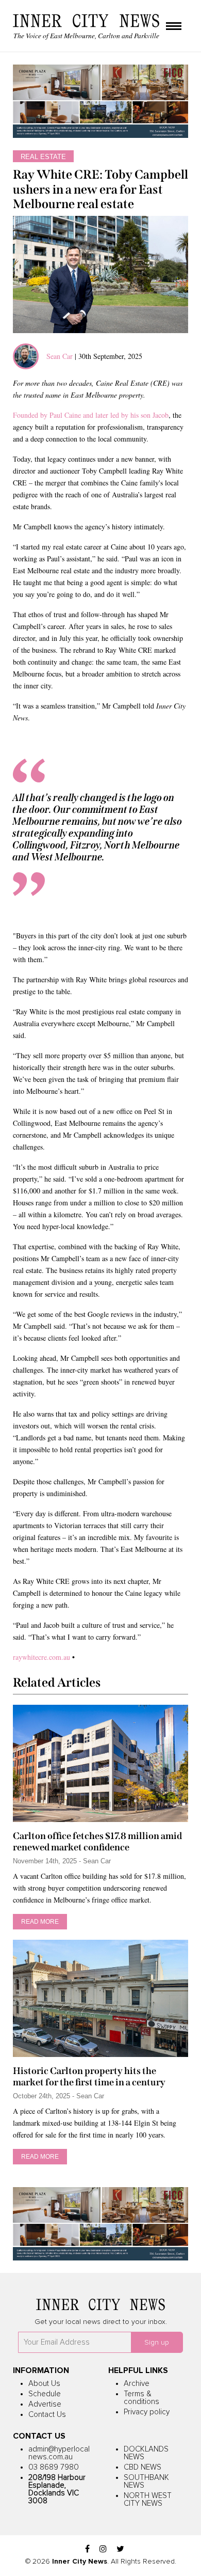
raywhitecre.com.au (41, 1657)
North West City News (148, 2500)
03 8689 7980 (54, 2467)
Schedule (45, 2394)
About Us (44, 2384)
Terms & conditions (141, 2398)
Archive (137, 2384)
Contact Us (47, 2415)
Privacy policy (147, 2412)
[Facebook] (87, 2549)
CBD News (143, 2467)
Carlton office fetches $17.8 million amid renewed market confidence (97, 1842)
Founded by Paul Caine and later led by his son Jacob (91, 415)
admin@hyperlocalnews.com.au (59, 2453)
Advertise (45, 2404)
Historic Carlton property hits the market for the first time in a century (89, 2077)
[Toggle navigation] (174, 27)
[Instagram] (103, 2549)
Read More (40, 1922)
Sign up (157, 2343)
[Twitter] (120, 2549)
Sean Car (60, 356)
